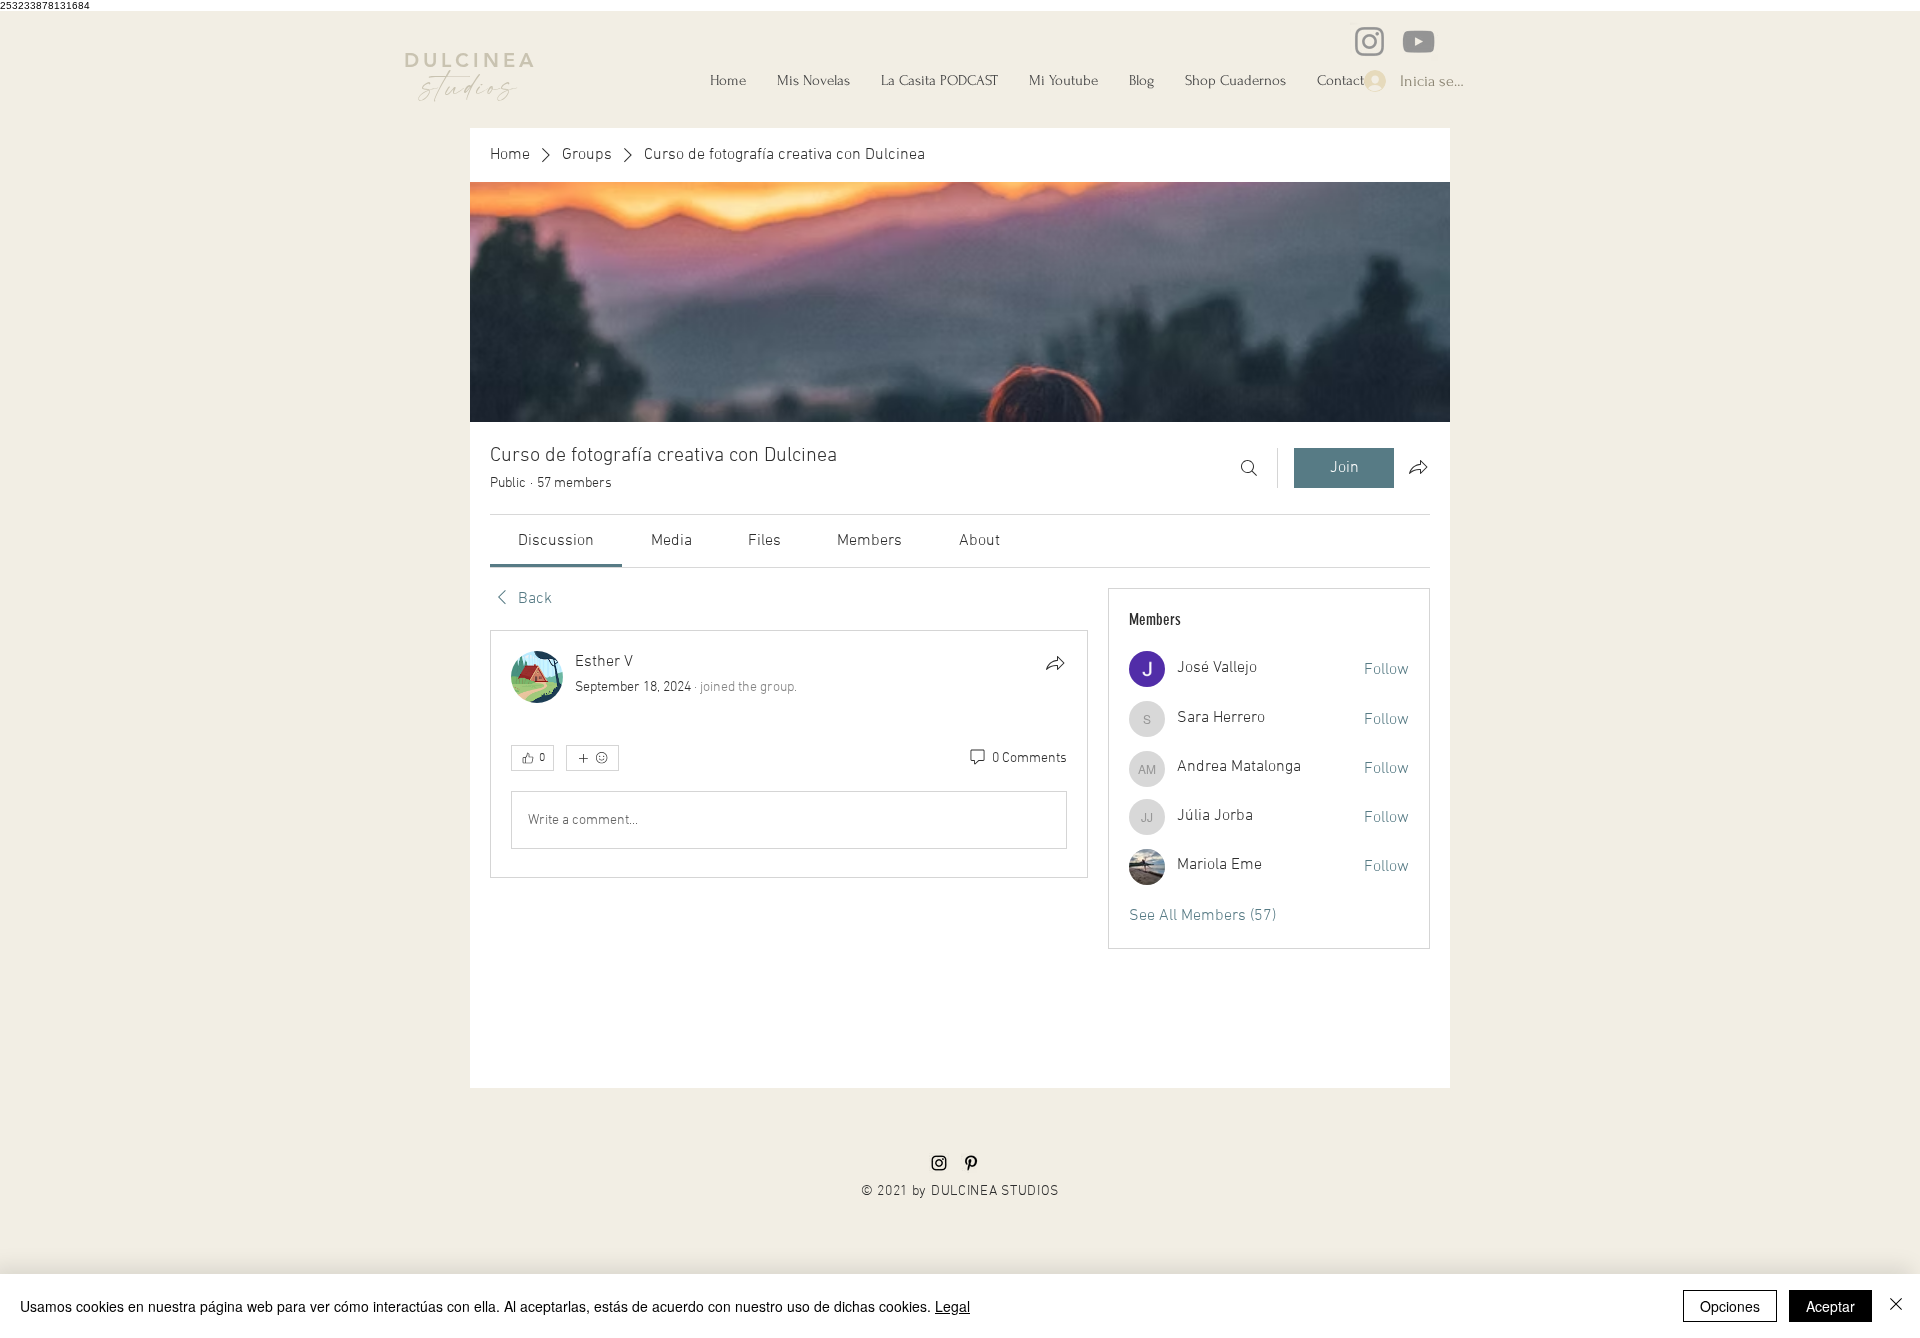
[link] (556, 541)
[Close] (1896, 1306)
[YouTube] (1418, 41)
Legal (952, 1306)
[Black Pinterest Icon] (971, 1163)
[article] (789, 754)
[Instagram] (1369, 41)
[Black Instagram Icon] (939, 1163)
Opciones (1730, 1306)
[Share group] (1418, 467)
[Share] (1055, 663)
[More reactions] (592, 758)
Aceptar (1830, 1306)
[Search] (1249, 468)
